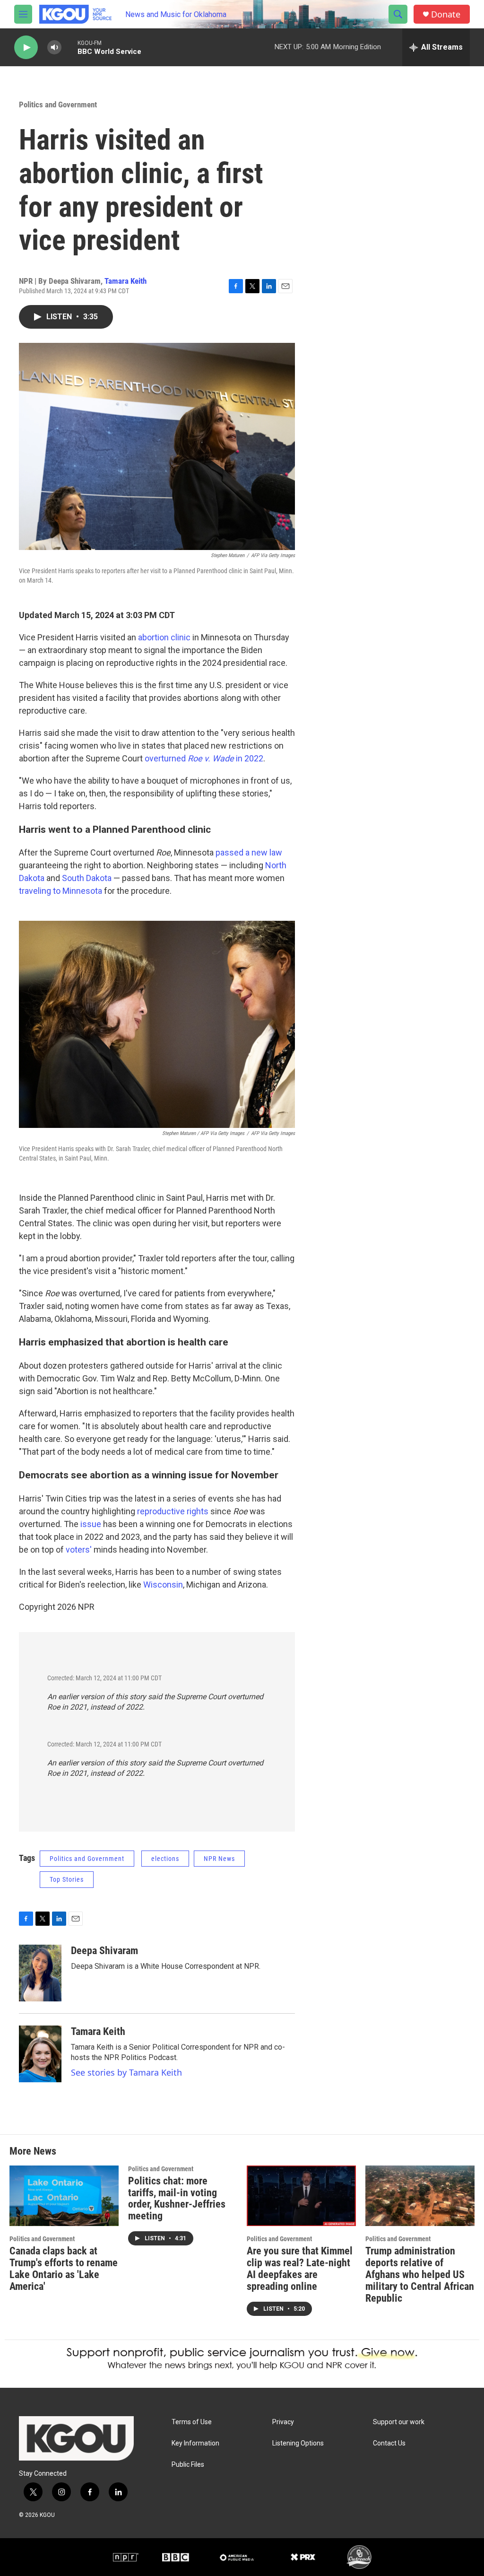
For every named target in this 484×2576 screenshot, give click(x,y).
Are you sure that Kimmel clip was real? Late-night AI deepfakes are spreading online (300, 2269)
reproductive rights (173, 1511)
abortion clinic (164, 637)
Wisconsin (163, 1585)
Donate (446, 14)
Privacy (283, 2422)
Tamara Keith (125, 281)
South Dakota (87, 878)
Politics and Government (58, 105)
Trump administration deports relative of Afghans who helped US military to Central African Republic (420, 2275)
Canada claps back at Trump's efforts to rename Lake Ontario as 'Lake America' (64, 2269)
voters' (79, 1550)
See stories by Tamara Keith (126, 2072)
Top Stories (67, 1879)
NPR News (219, 1859)
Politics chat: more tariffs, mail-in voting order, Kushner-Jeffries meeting (177, 2199)
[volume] (54, 48)
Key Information (195, 2443)
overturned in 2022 (204, 758)
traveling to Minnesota (60, 891)
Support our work (399, 2422)
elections (165, 1859)
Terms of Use (192, 2422)
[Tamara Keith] (40, 2054)
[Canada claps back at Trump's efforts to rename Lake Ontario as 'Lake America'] (64, 2196)
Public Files (188, 2465)
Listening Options (298, 2443)
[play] (26, 48)
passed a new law (249, 852)
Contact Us (389, 2443)
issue (91, 1524)
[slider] (69, 47)
